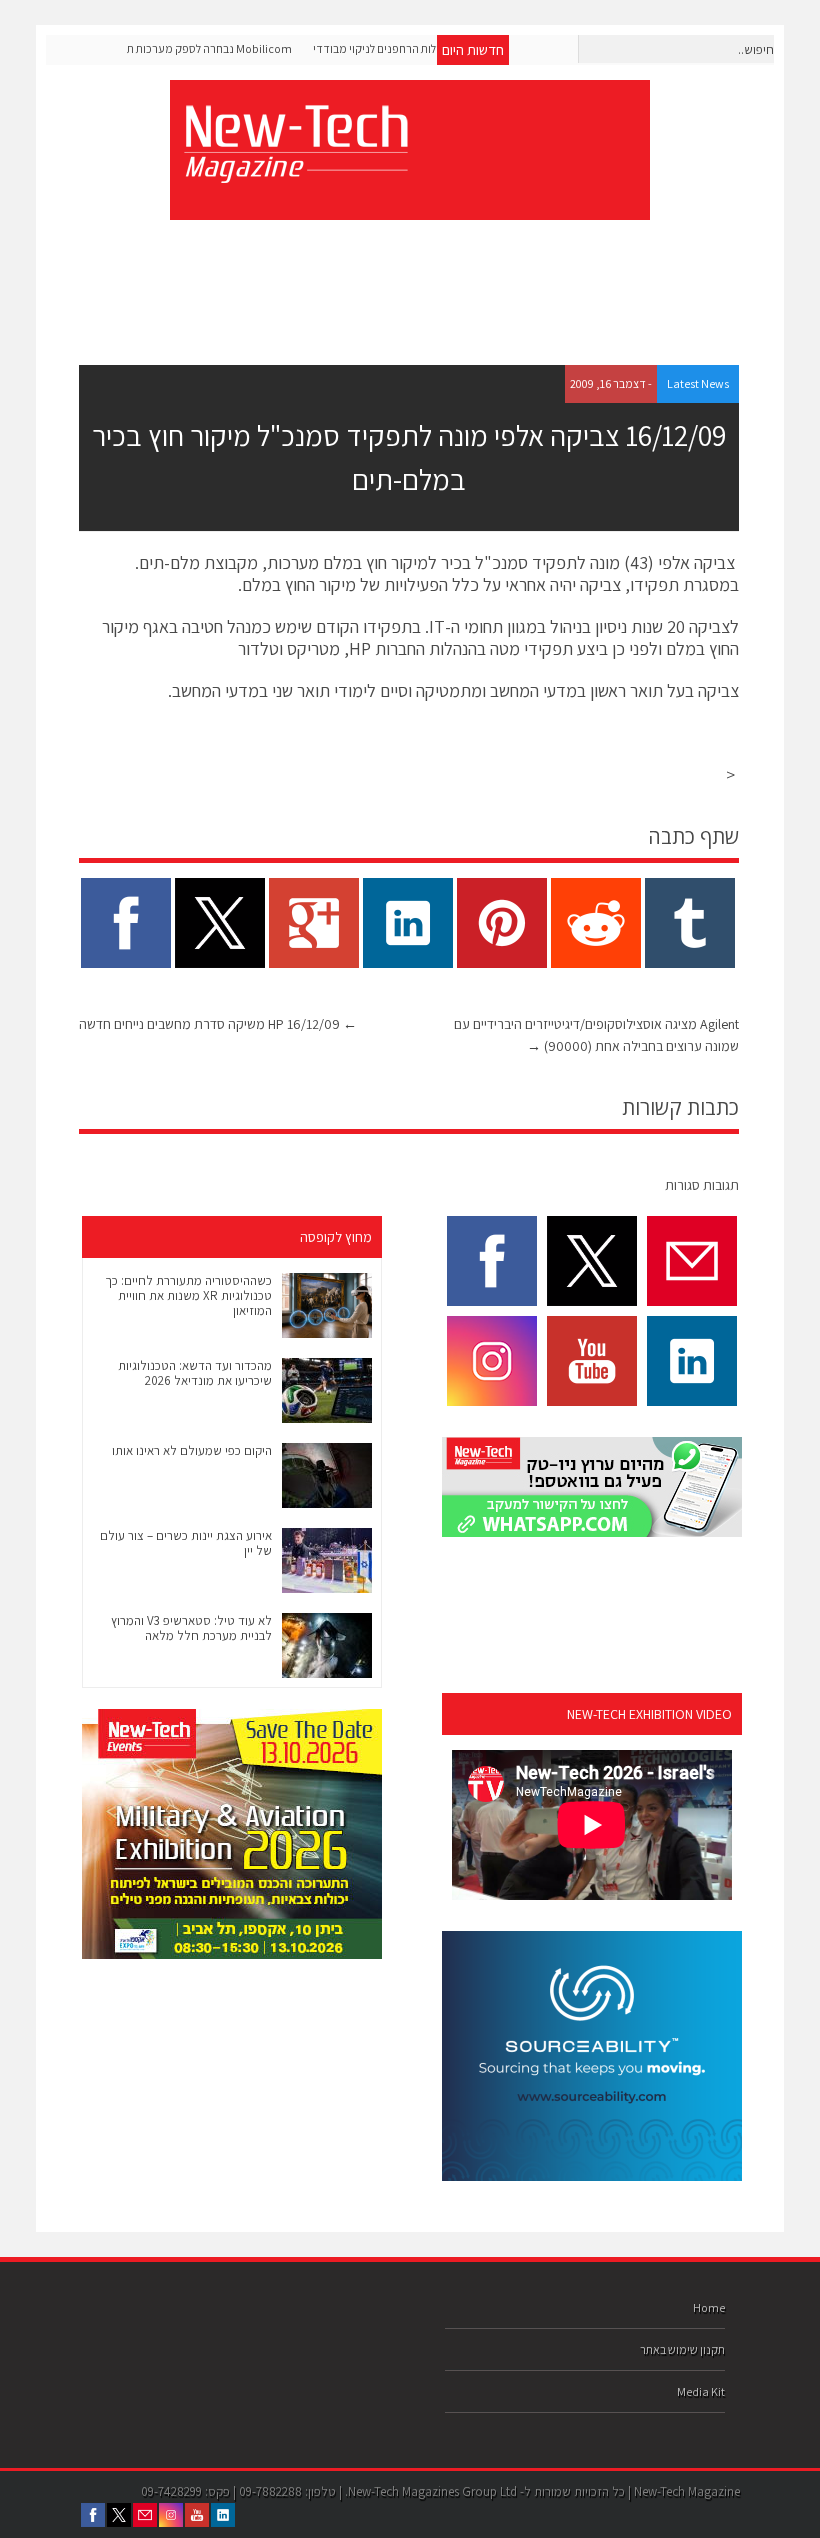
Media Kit (701, 2391)
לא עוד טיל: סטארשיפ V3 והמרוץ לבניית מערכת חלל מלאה (191, 1628)
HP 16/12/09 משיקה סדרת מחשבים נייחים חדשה (218, 1024)
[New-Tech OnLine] (295, 172)
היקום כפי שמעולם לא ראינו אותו (192, 1450)
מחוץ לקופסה (336, 1237)
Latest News (698, 383)
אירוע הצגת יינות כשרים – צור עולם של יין (186, 1543)
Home (709, 2307)
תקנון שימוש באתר (682, 2349)
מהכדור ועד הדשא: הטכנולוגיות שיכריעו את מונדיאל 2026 (195, 1373)
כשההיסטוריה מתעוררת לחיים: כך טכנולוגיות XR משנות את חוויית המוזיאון (188, 1295)
